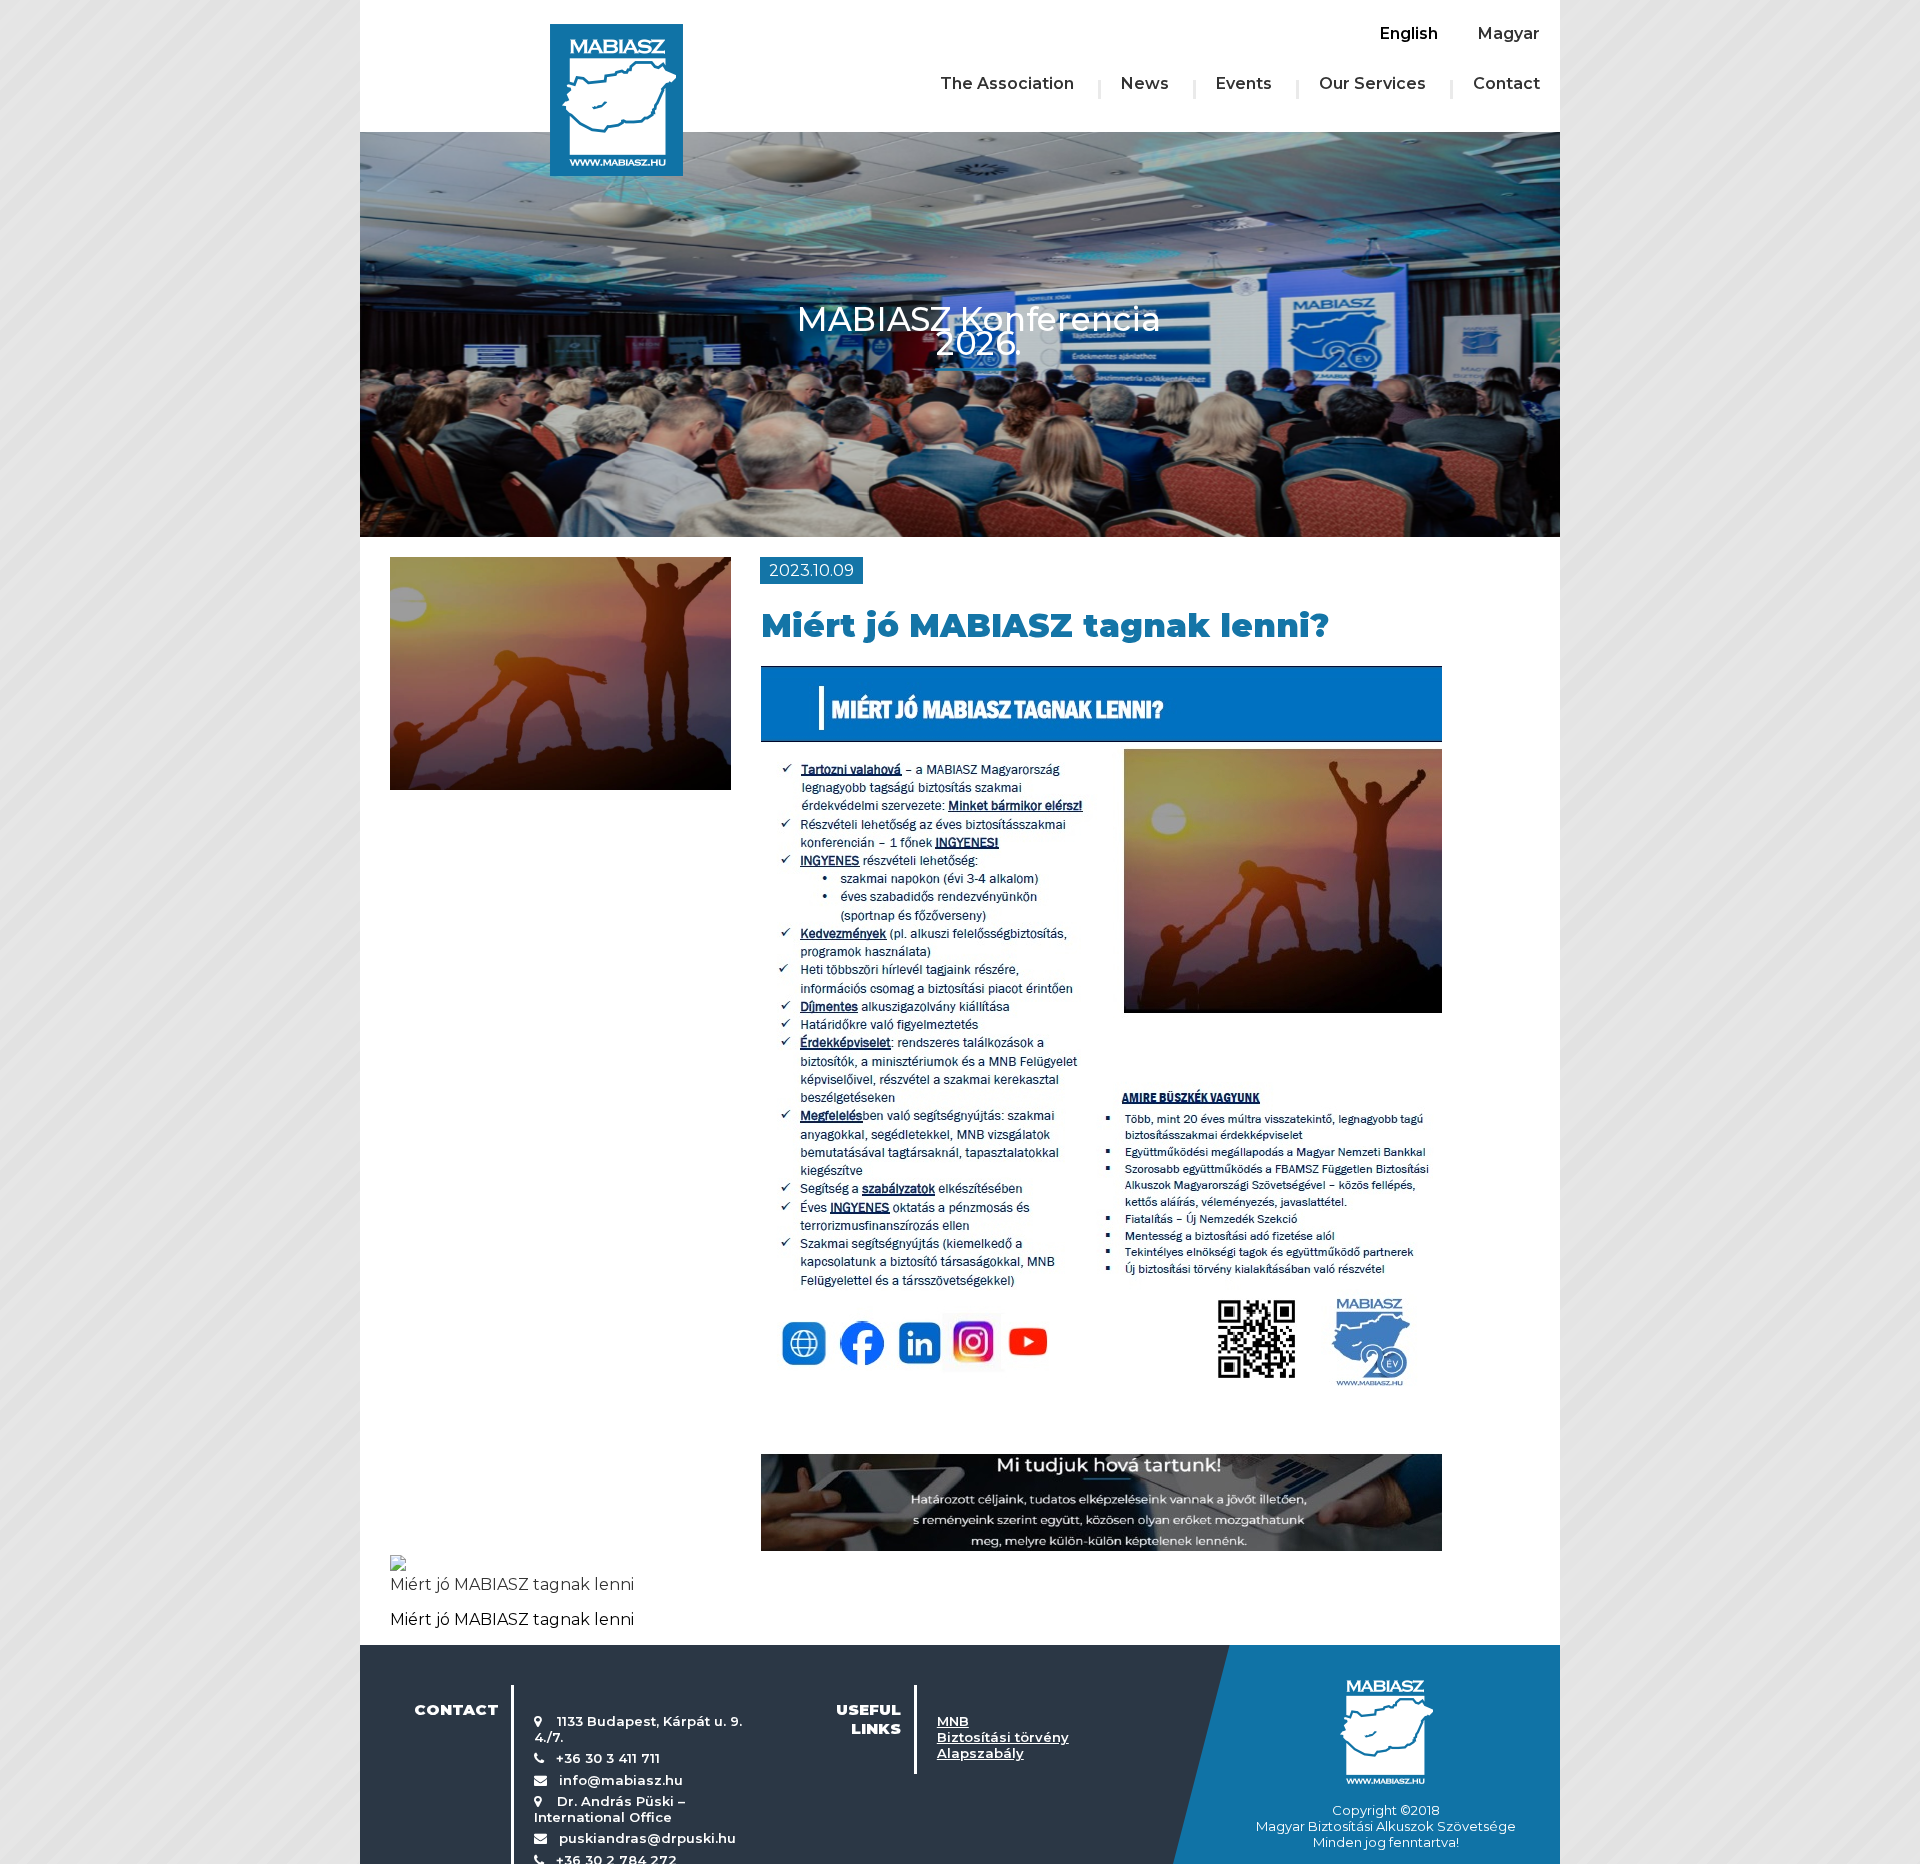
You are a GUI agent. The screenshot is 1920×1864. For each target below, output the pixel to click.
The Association (1007, 83)
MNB (953, 1721)
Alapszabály (980, 1753)
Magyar (1509, 33)
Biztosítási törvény (1003, 1737)
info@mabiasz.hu (621, 1780)
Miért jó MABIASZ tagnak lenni (512, 1584)
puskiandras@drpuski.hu (647, 1838)
